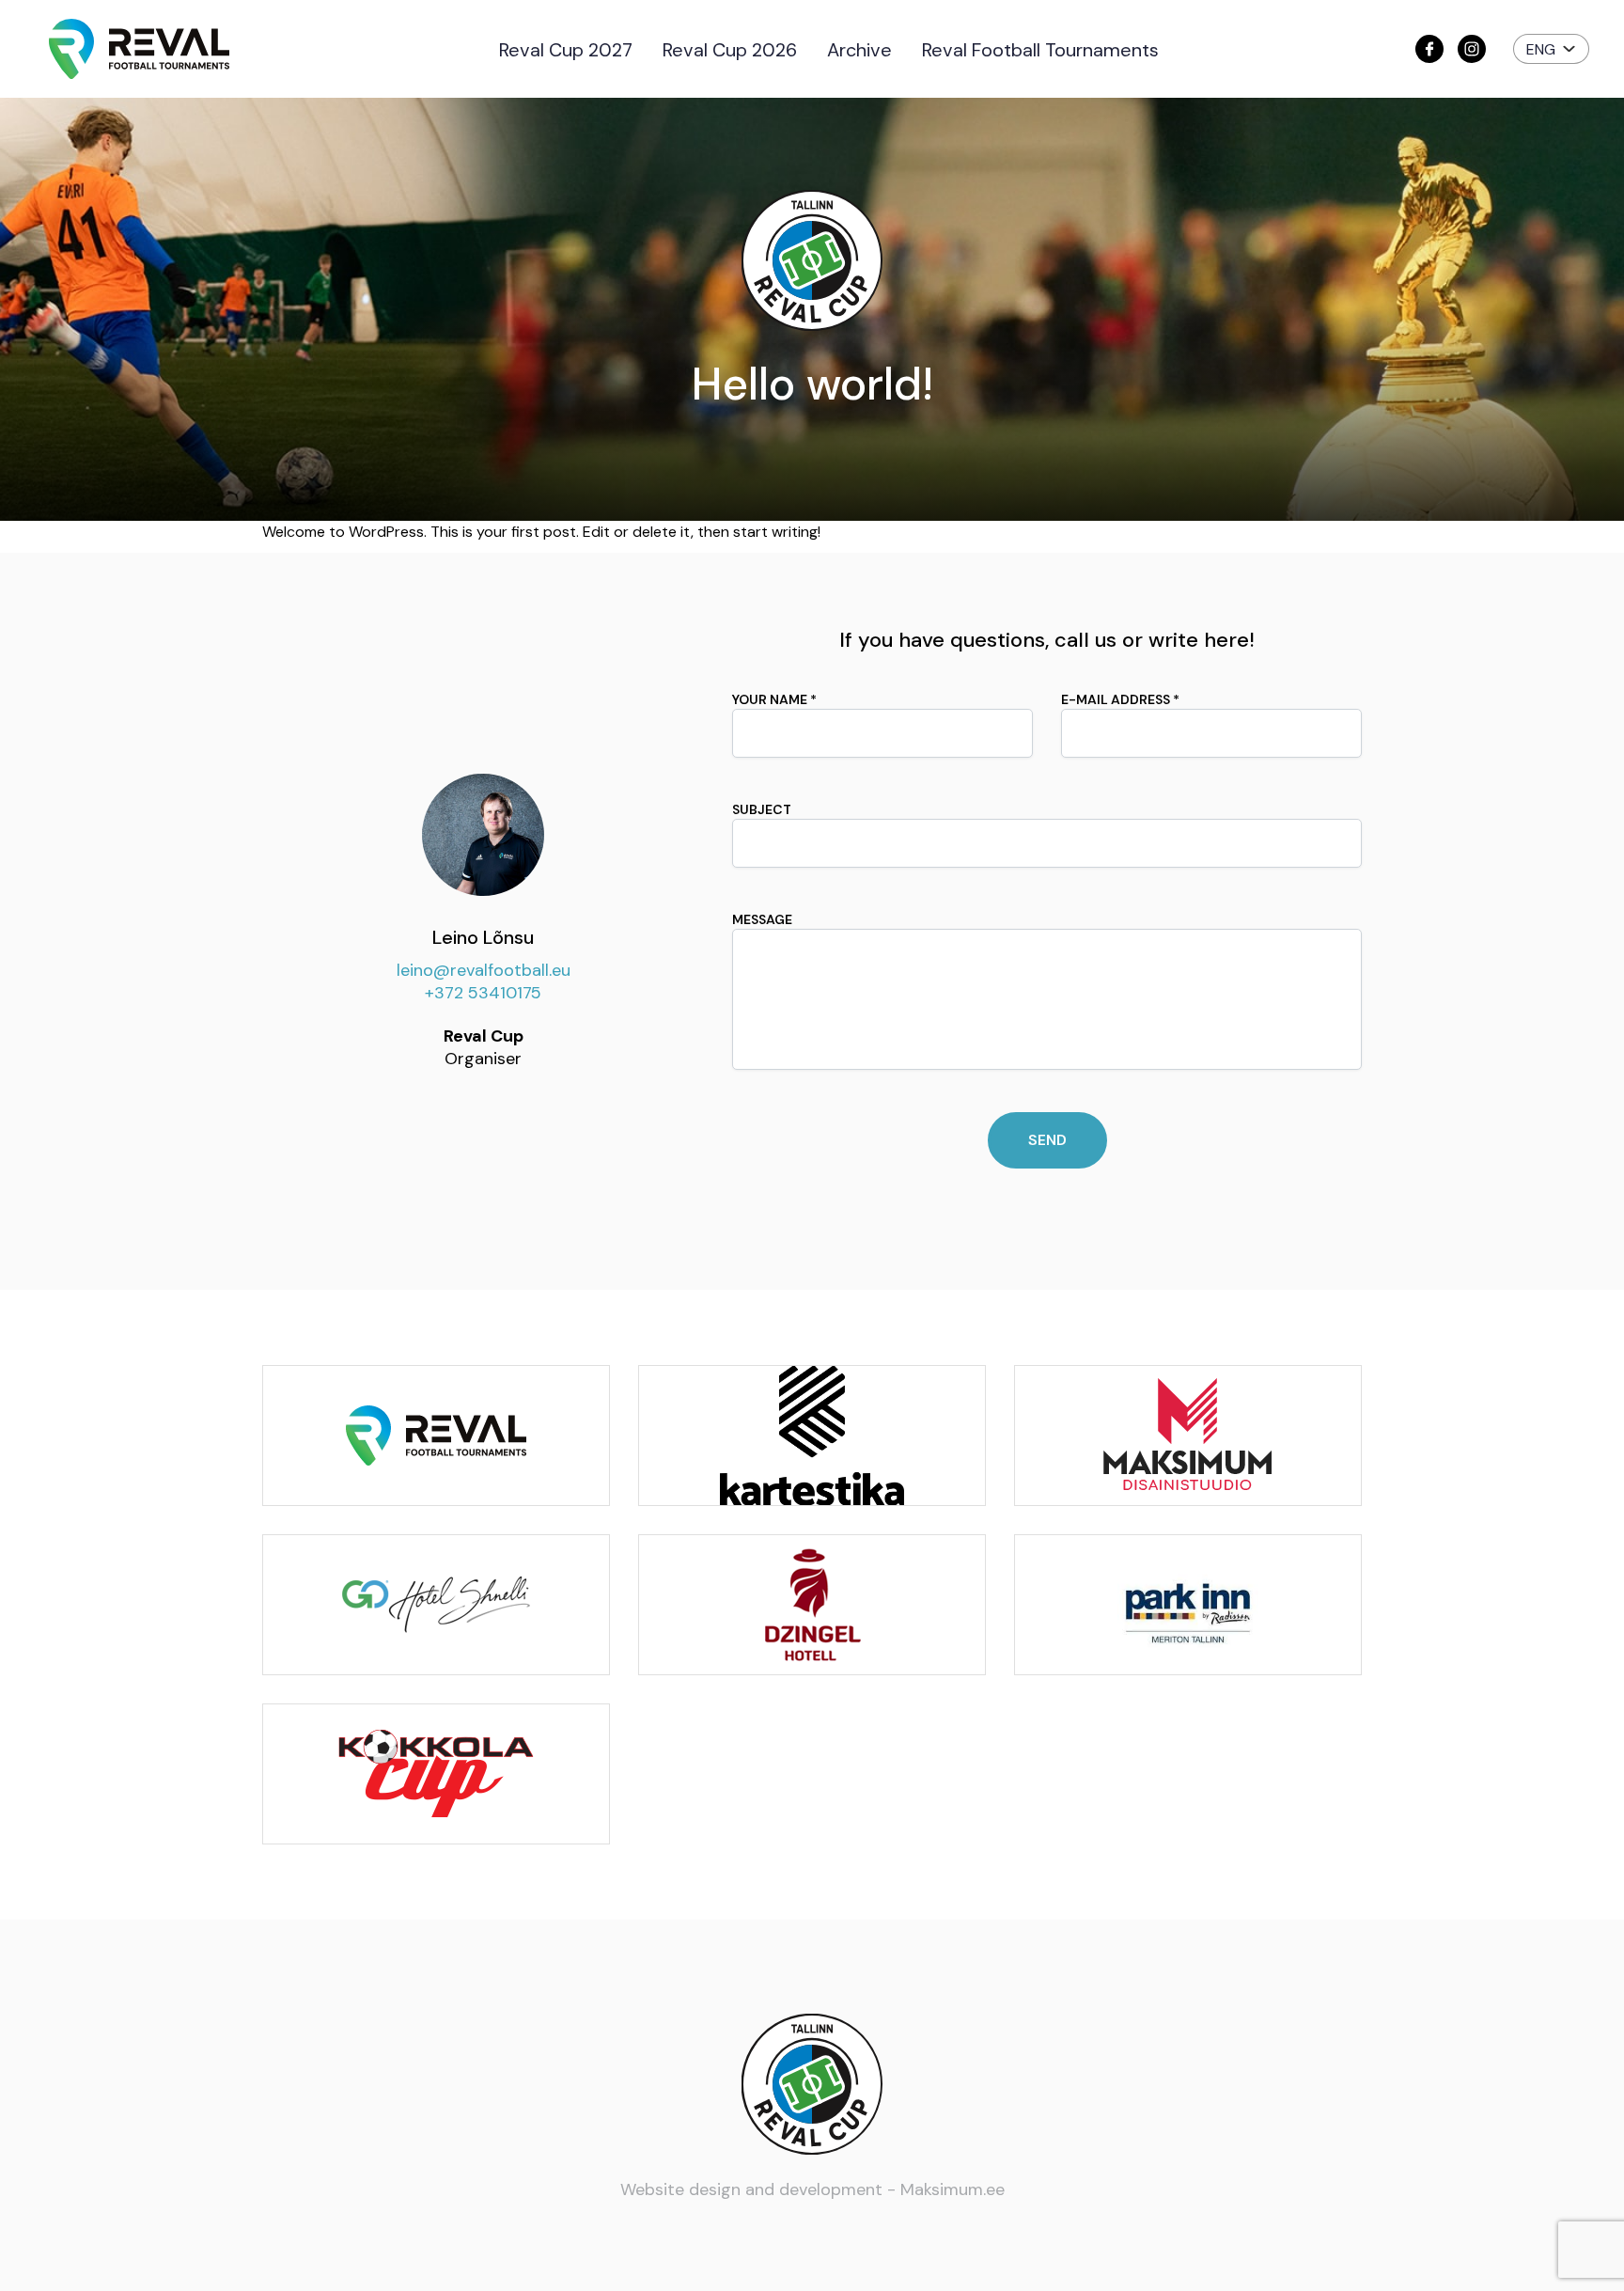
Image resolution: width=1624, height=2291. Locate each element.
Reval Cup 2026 (730, 49)
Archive (859, 49)
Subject (762, 809)
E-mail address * (1120, 699)
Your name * (774, 699)
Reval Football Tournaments (1040, 49)
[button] (1551, 49)
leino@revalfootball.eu (484, 970)
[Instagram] (1472, 49)
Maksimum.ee (953, 2189)
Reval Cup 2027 (566, 49)
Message (762, 919)
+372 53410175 (483, 993)
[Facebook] (1429, 49)
